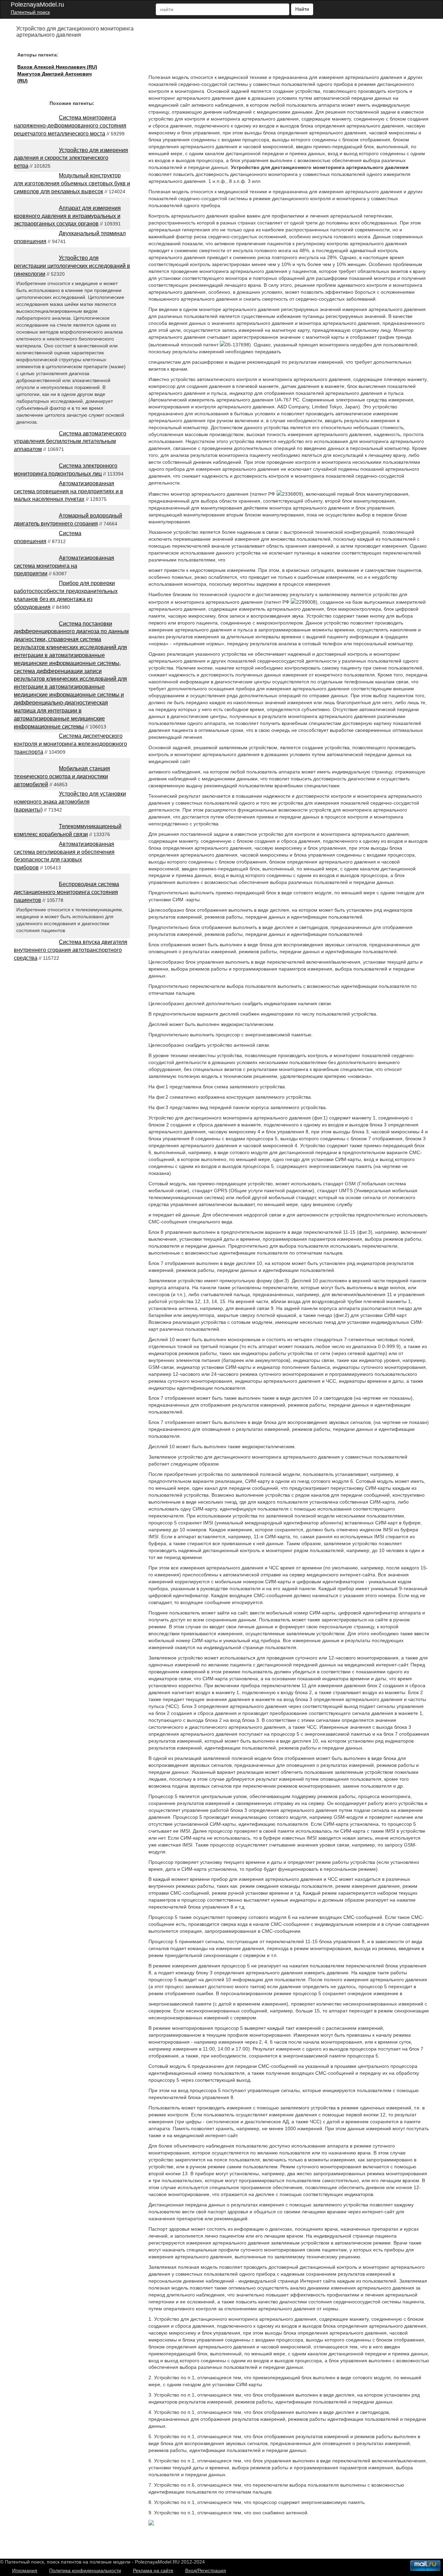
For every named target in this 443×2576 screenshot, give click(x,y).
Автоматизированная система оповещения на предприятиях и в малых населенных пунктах (69, 491)
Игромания (25, 2570)
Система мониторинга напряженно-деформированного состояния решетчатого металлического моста (70, 126)
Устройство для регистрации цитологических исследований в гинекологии (72, 266)
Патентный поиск (30, 12)
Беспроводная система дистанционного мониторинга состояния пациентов (66, 892)
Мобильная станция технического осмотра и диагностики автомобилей (62, 776)
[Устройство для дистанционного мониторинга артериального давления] (151, 2524)
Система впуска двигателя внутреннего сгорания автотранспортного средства (71, 950)
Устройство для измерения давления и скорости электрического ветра (71, 158)
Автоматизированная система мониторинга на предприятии (64, 566)
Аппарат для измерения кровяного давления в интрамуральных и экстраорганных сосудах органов (67, 216)
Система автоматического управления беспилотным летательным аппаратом (70, 441)
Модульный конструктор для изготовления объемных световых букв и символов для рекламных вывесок (72, 183)
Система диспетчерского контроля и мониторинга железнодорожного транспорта (70, 744)
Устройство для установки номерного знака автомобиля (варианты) (70, 802)
